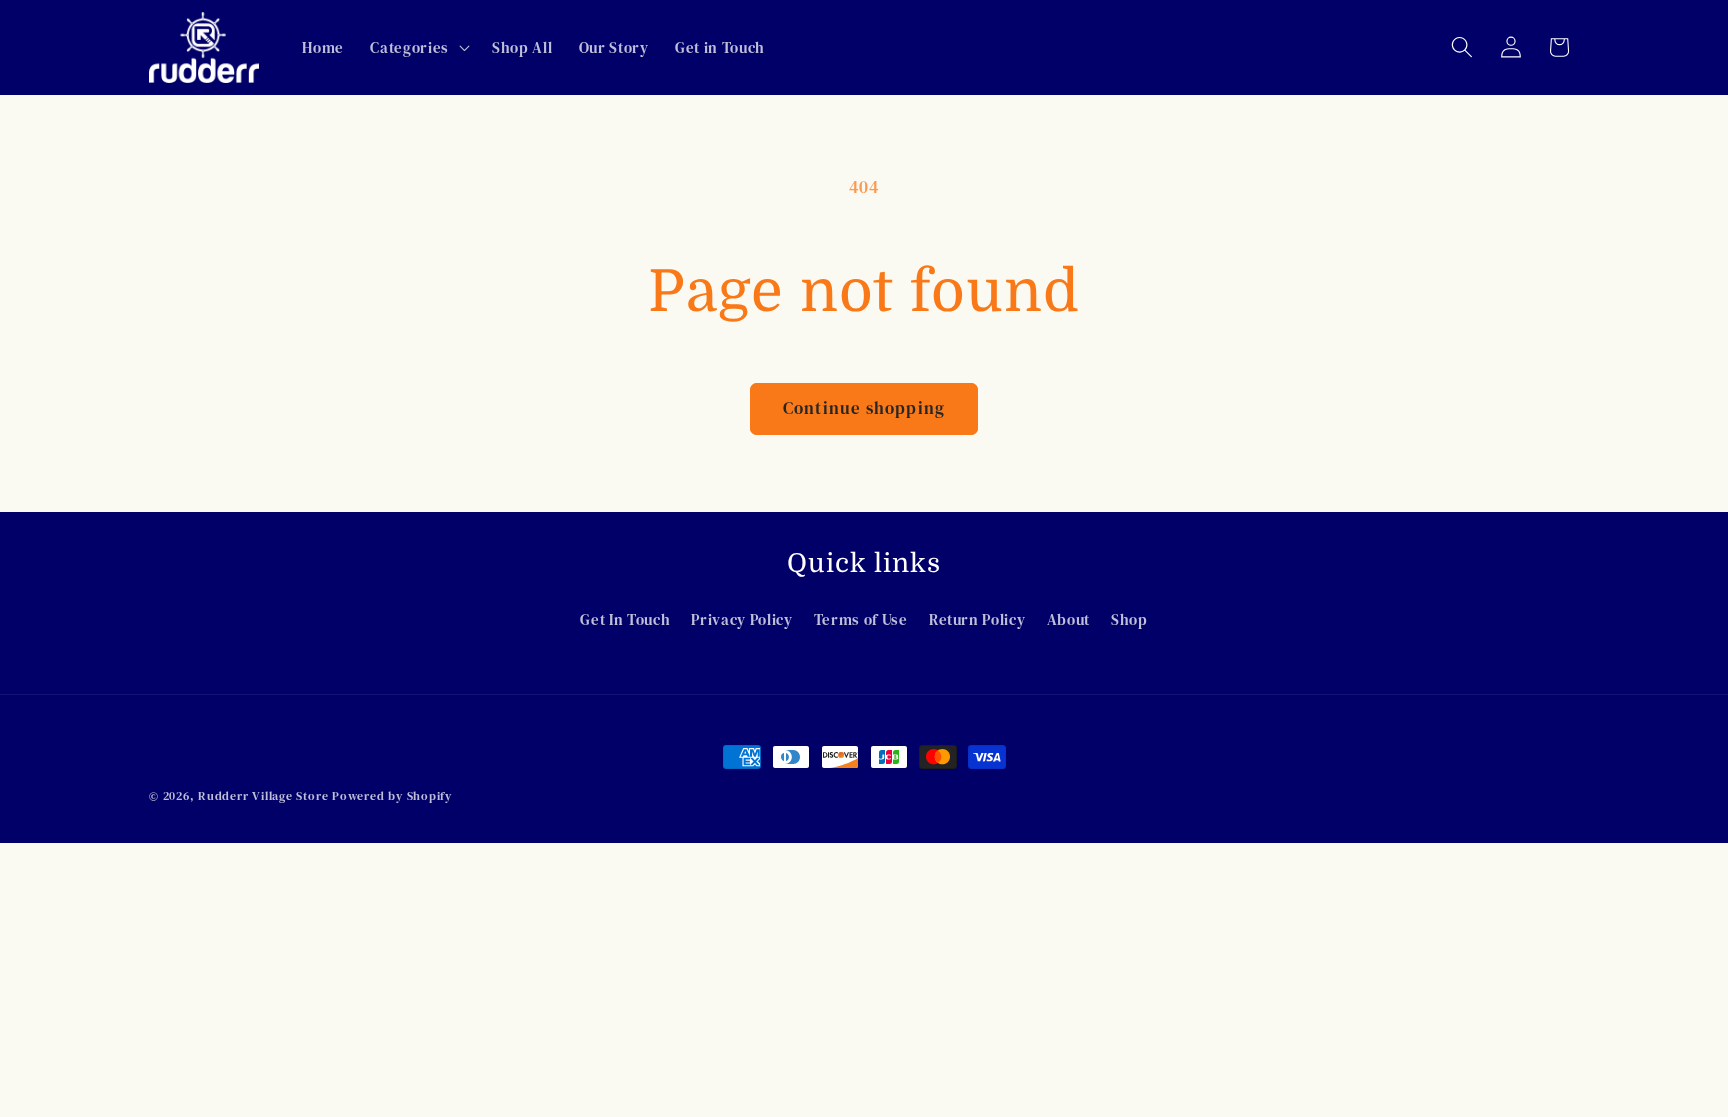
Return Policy (977, 619)
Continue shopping (864, 408)
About (1068, 619)
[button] (417, 47)
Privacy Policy (741, 619)
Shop (1129, 619)
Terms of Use (861, 619)
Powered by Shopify (392, 795)
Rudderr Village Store (263, 795)
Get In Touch (625, 619)
